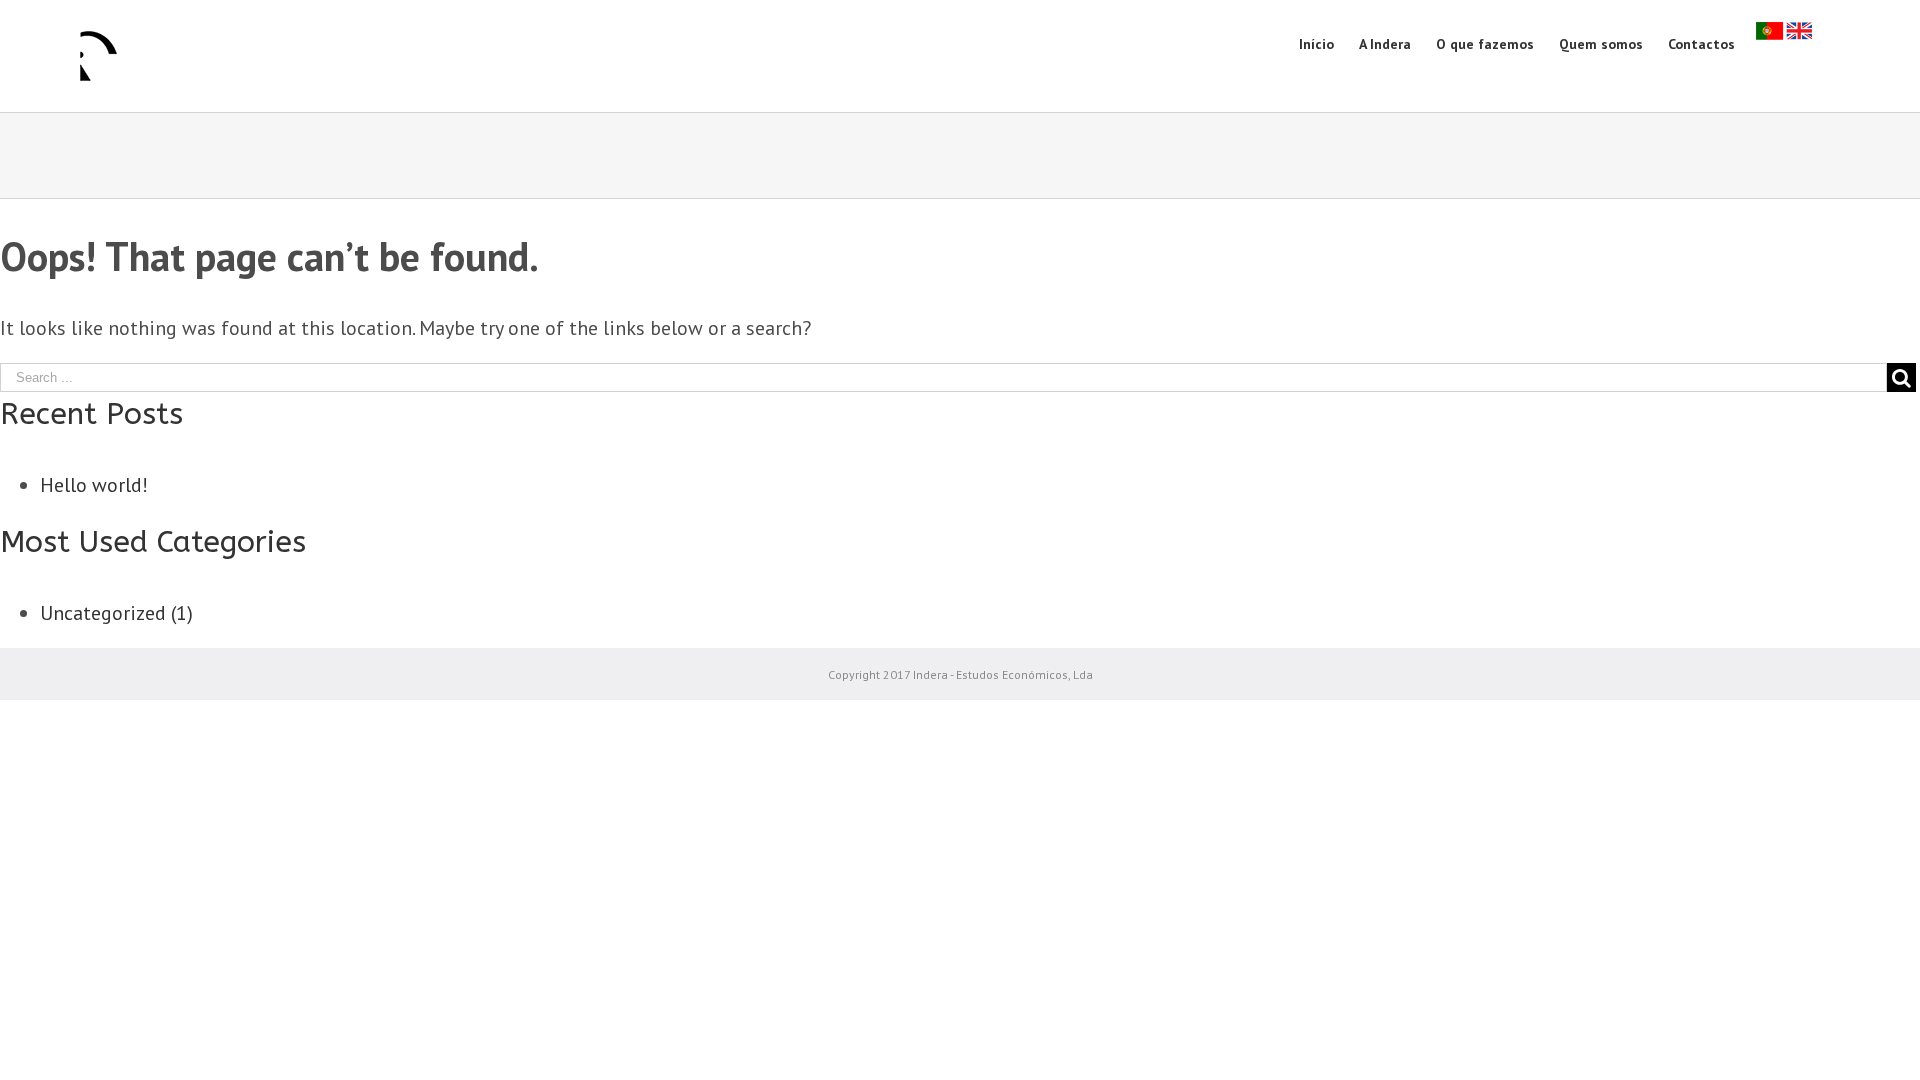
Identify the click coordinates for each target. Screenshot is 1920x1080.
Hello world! (94, 485)
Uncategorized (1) (116, 613)
